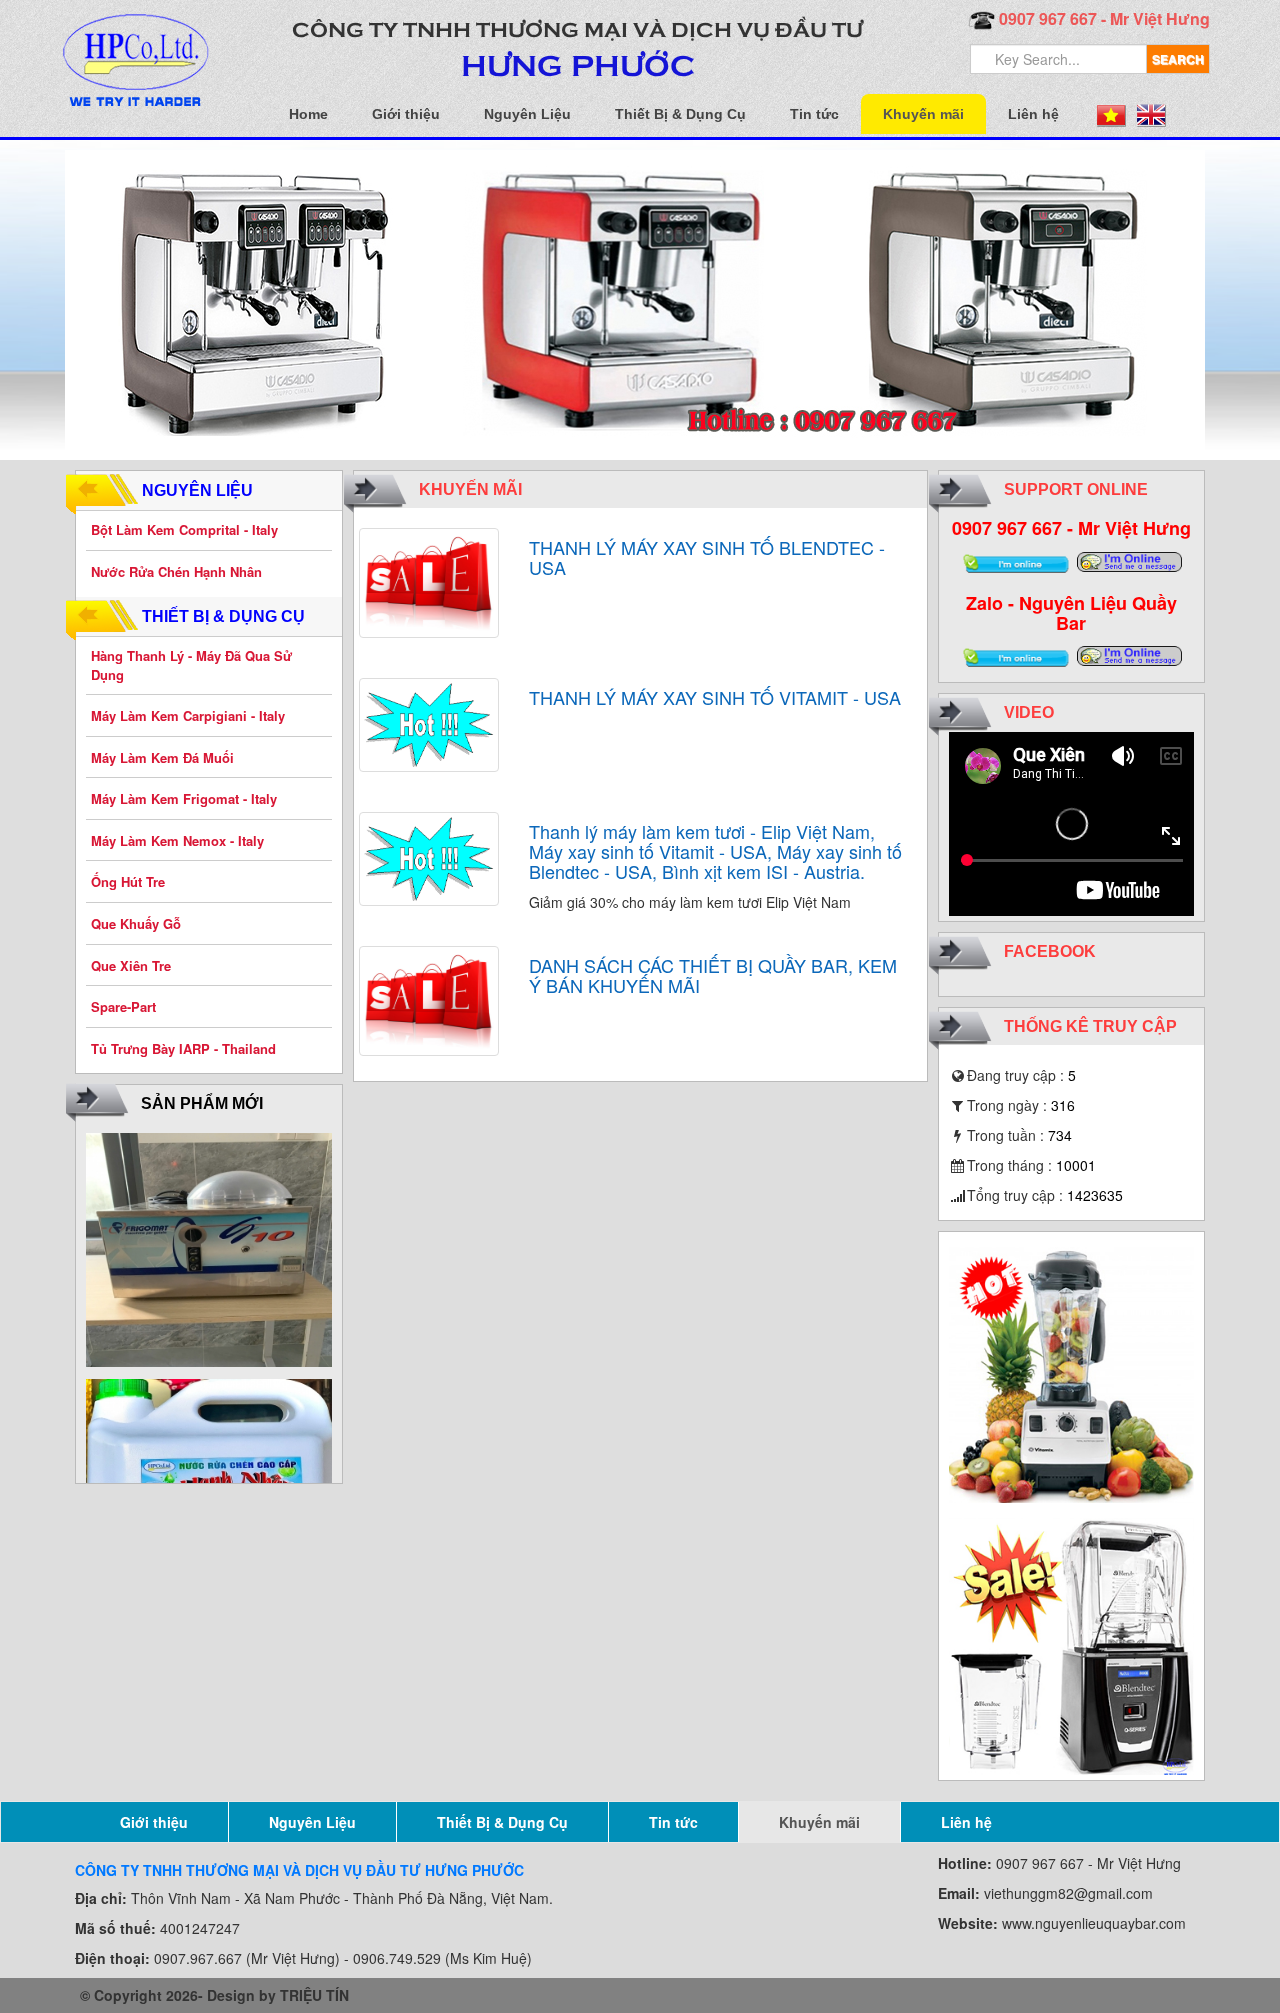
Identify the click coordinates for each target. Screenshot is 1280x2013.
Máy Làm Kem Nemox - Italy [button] (177, 840)
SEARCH (1178, 59)
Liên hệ (1033, 114)
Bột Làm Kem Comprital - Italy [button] (184, 529)
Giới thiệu (406, 114)
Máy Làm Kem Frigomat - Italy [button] (184, 798)
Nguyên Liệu (527, 114)
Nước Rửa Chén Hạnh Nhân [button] (176, 571)
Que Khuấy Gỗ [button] (136, 923)
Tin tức (814, 114)
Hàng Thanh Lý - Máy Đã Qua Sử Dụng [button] (191, 665)
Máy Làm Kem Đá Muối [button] (162, 757)
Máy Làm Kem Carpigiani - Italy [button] (188, 715)
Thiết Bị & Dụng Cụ (680, 114)
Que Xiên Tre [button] (131, 965)
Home (308, 114)
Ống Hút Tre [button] (128, 881)
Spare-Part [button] (123, 1006)
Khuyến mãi (923, 114)
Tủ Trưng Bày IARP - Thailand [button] (183, 1048)
